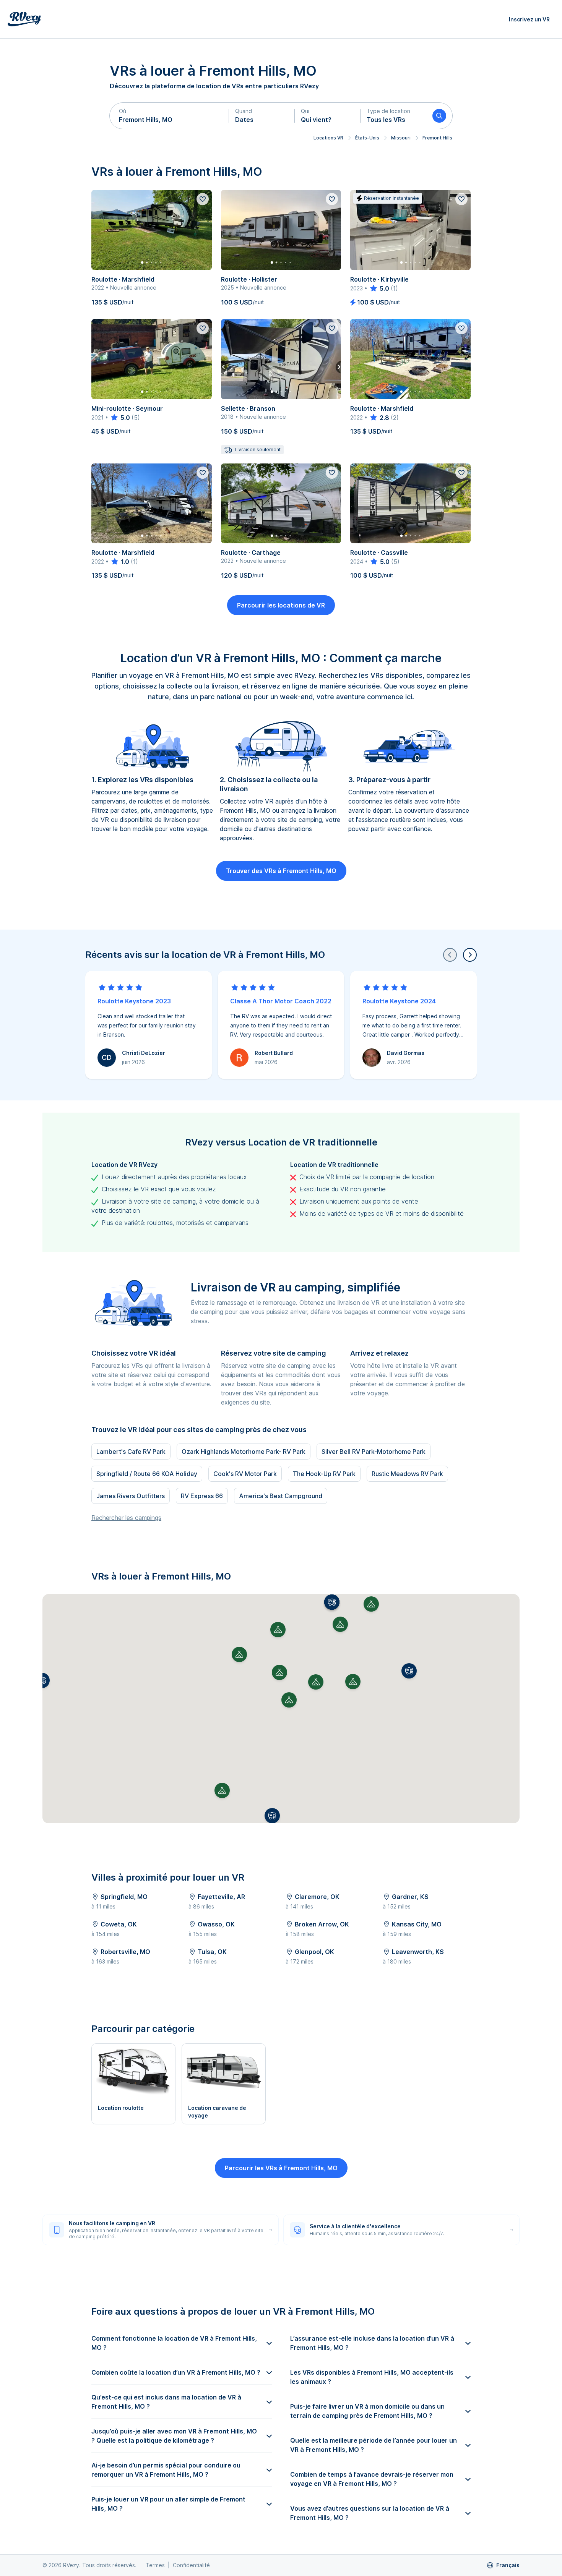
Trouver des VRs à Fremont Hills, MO (281, 871)
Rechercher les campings (126, 1518)
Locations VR (328, 138)
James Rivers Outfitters (131, 1496)
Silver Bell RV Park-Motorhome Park (374, 1452)
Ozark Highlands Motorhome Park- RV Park (244, 1452)
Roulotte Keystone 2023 (134, 1001)
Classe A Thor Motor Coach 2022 (281, 1001)
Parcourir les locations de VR (281, 605)
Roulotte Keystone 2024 (399, 1001)
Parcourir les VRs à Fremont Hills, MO (281, 2168)
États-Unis (367, 138)
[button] (169, 116)
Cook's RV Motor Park (245, 1474)
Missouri (401, 138)
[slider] (379, 288)
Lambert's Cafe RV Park (131, 1452)
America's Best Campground (281, 1496)
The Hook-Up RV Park (324, 1474)
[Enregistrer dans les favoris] (203, 199)
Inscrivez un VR (529, 19)
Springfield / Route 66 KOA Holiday (147, 1474)
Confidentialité (191, 2565)
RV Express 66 (202, 1496)
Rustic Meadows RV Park (407, 1474)
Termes (155, 2565)
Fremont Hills (437, 138)
